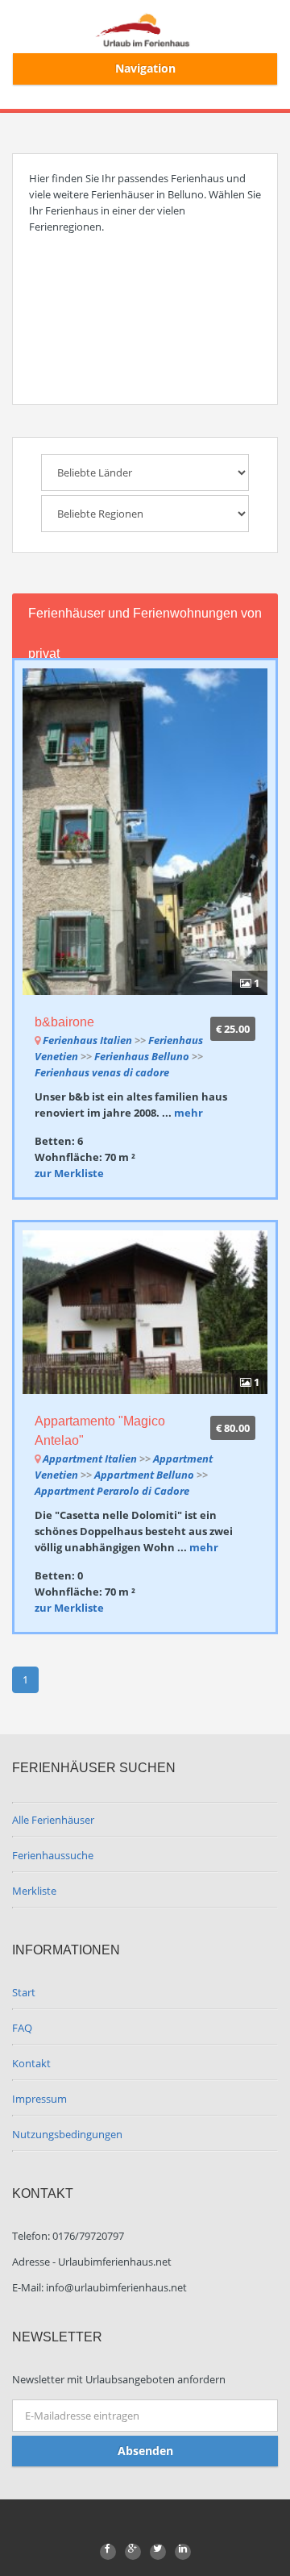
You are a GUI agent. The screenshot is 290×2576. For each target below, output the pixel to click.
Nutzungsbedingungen (67, 2134)
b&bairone (64, 1022)
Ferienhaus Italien (87, 1040)
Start (24, 1992)
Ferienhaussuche (53, 1855)
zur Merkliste (69, 1173)
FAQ (22, 2028)
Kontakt (31, 2063)
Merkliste (34, 1891)
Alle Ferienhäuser (53, 1820)
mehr (188, 1113)
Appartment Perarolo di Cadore (112, 1491)
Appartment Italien (90, 1459)
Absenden (145, 2451)
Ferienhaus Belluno (143, 1056)
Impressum (39, 2099)
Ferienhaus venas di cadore (102, 1072)
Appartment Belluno (145, 1475)
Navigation (145, 68)
